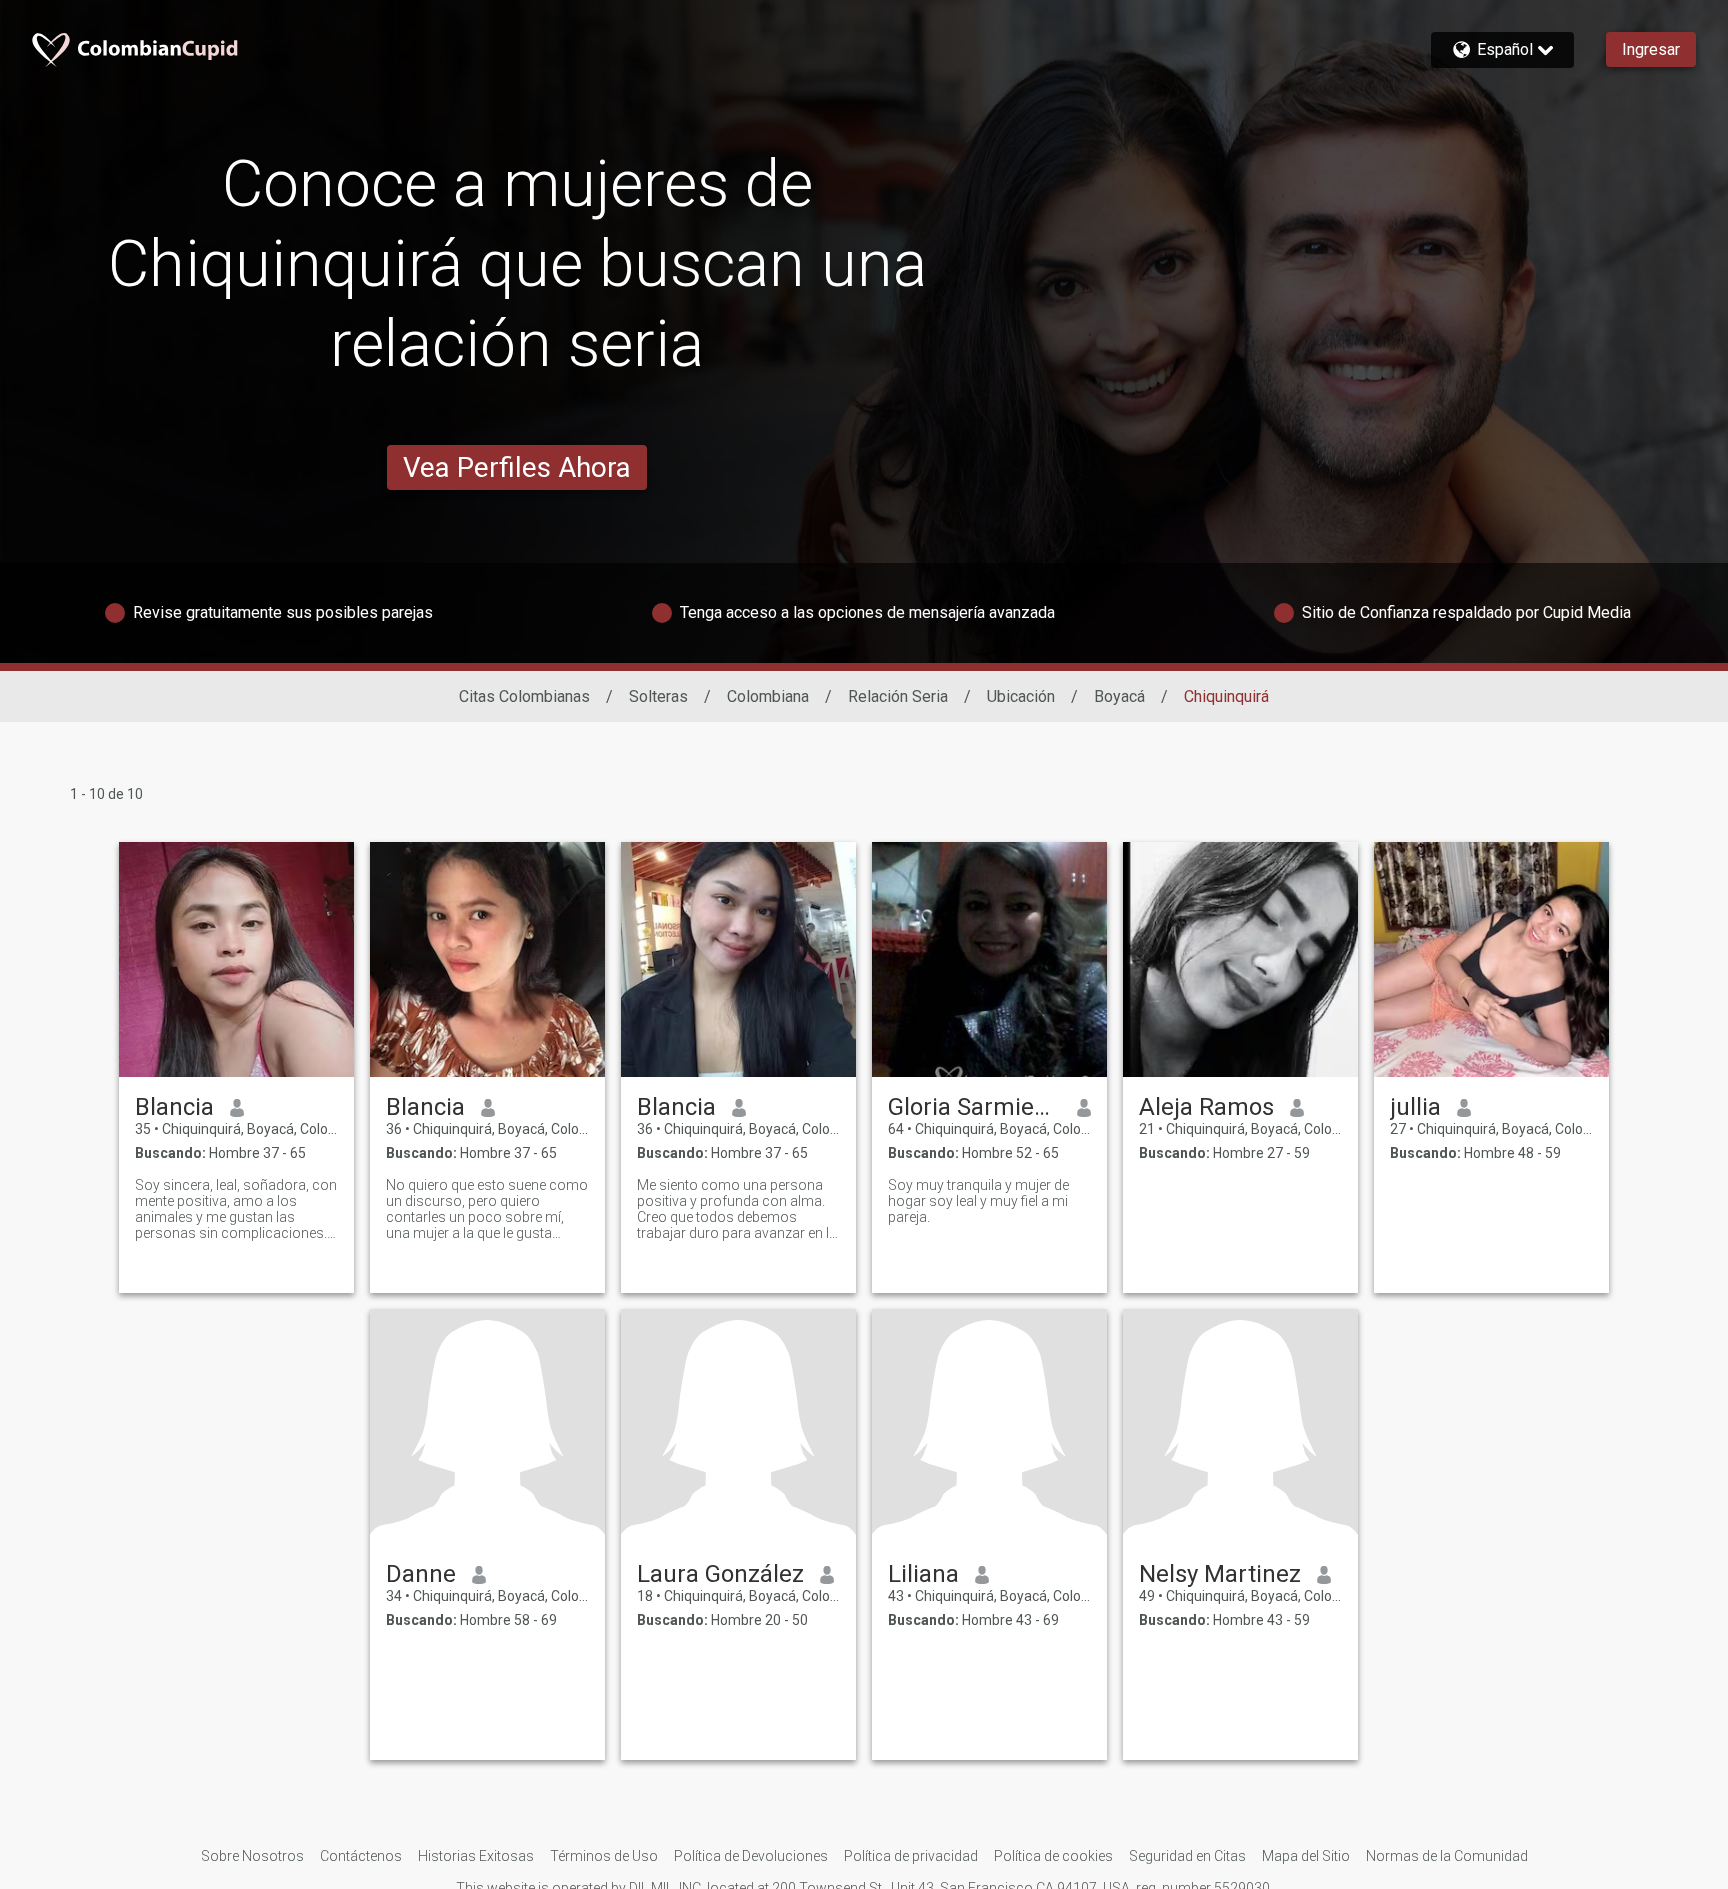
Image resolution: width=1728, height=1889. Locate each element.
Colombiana (768, 696)
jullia (1415, 1107)
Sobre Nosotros (252, 1856)
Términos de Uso (604, 1856)
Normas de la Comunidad (1447, 1856)
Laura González (720, 1574)
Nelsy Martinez (1220, 1574)
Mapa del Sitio (1306, 1856)
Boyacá (1119, 696)
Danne (421, 1574)
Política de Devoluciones (751, 1856)
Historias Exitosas (476, 1856)
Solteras (658, 696)
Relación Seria (898, 696)
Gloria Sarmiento (974, 1107)
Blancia (174, 1107)
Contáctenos (361, 1856)
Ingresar (1651, 49)
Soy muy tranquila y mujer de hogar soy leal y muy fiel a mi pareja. (978, 1201)
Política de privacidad (911, 1856)
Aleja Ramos (1206, 1107)
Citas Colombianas (524, 696)
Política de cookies (1053, 1856)
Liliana (923, 1574)
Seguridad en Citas (1187, 1856)
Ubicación (1021, 696)
